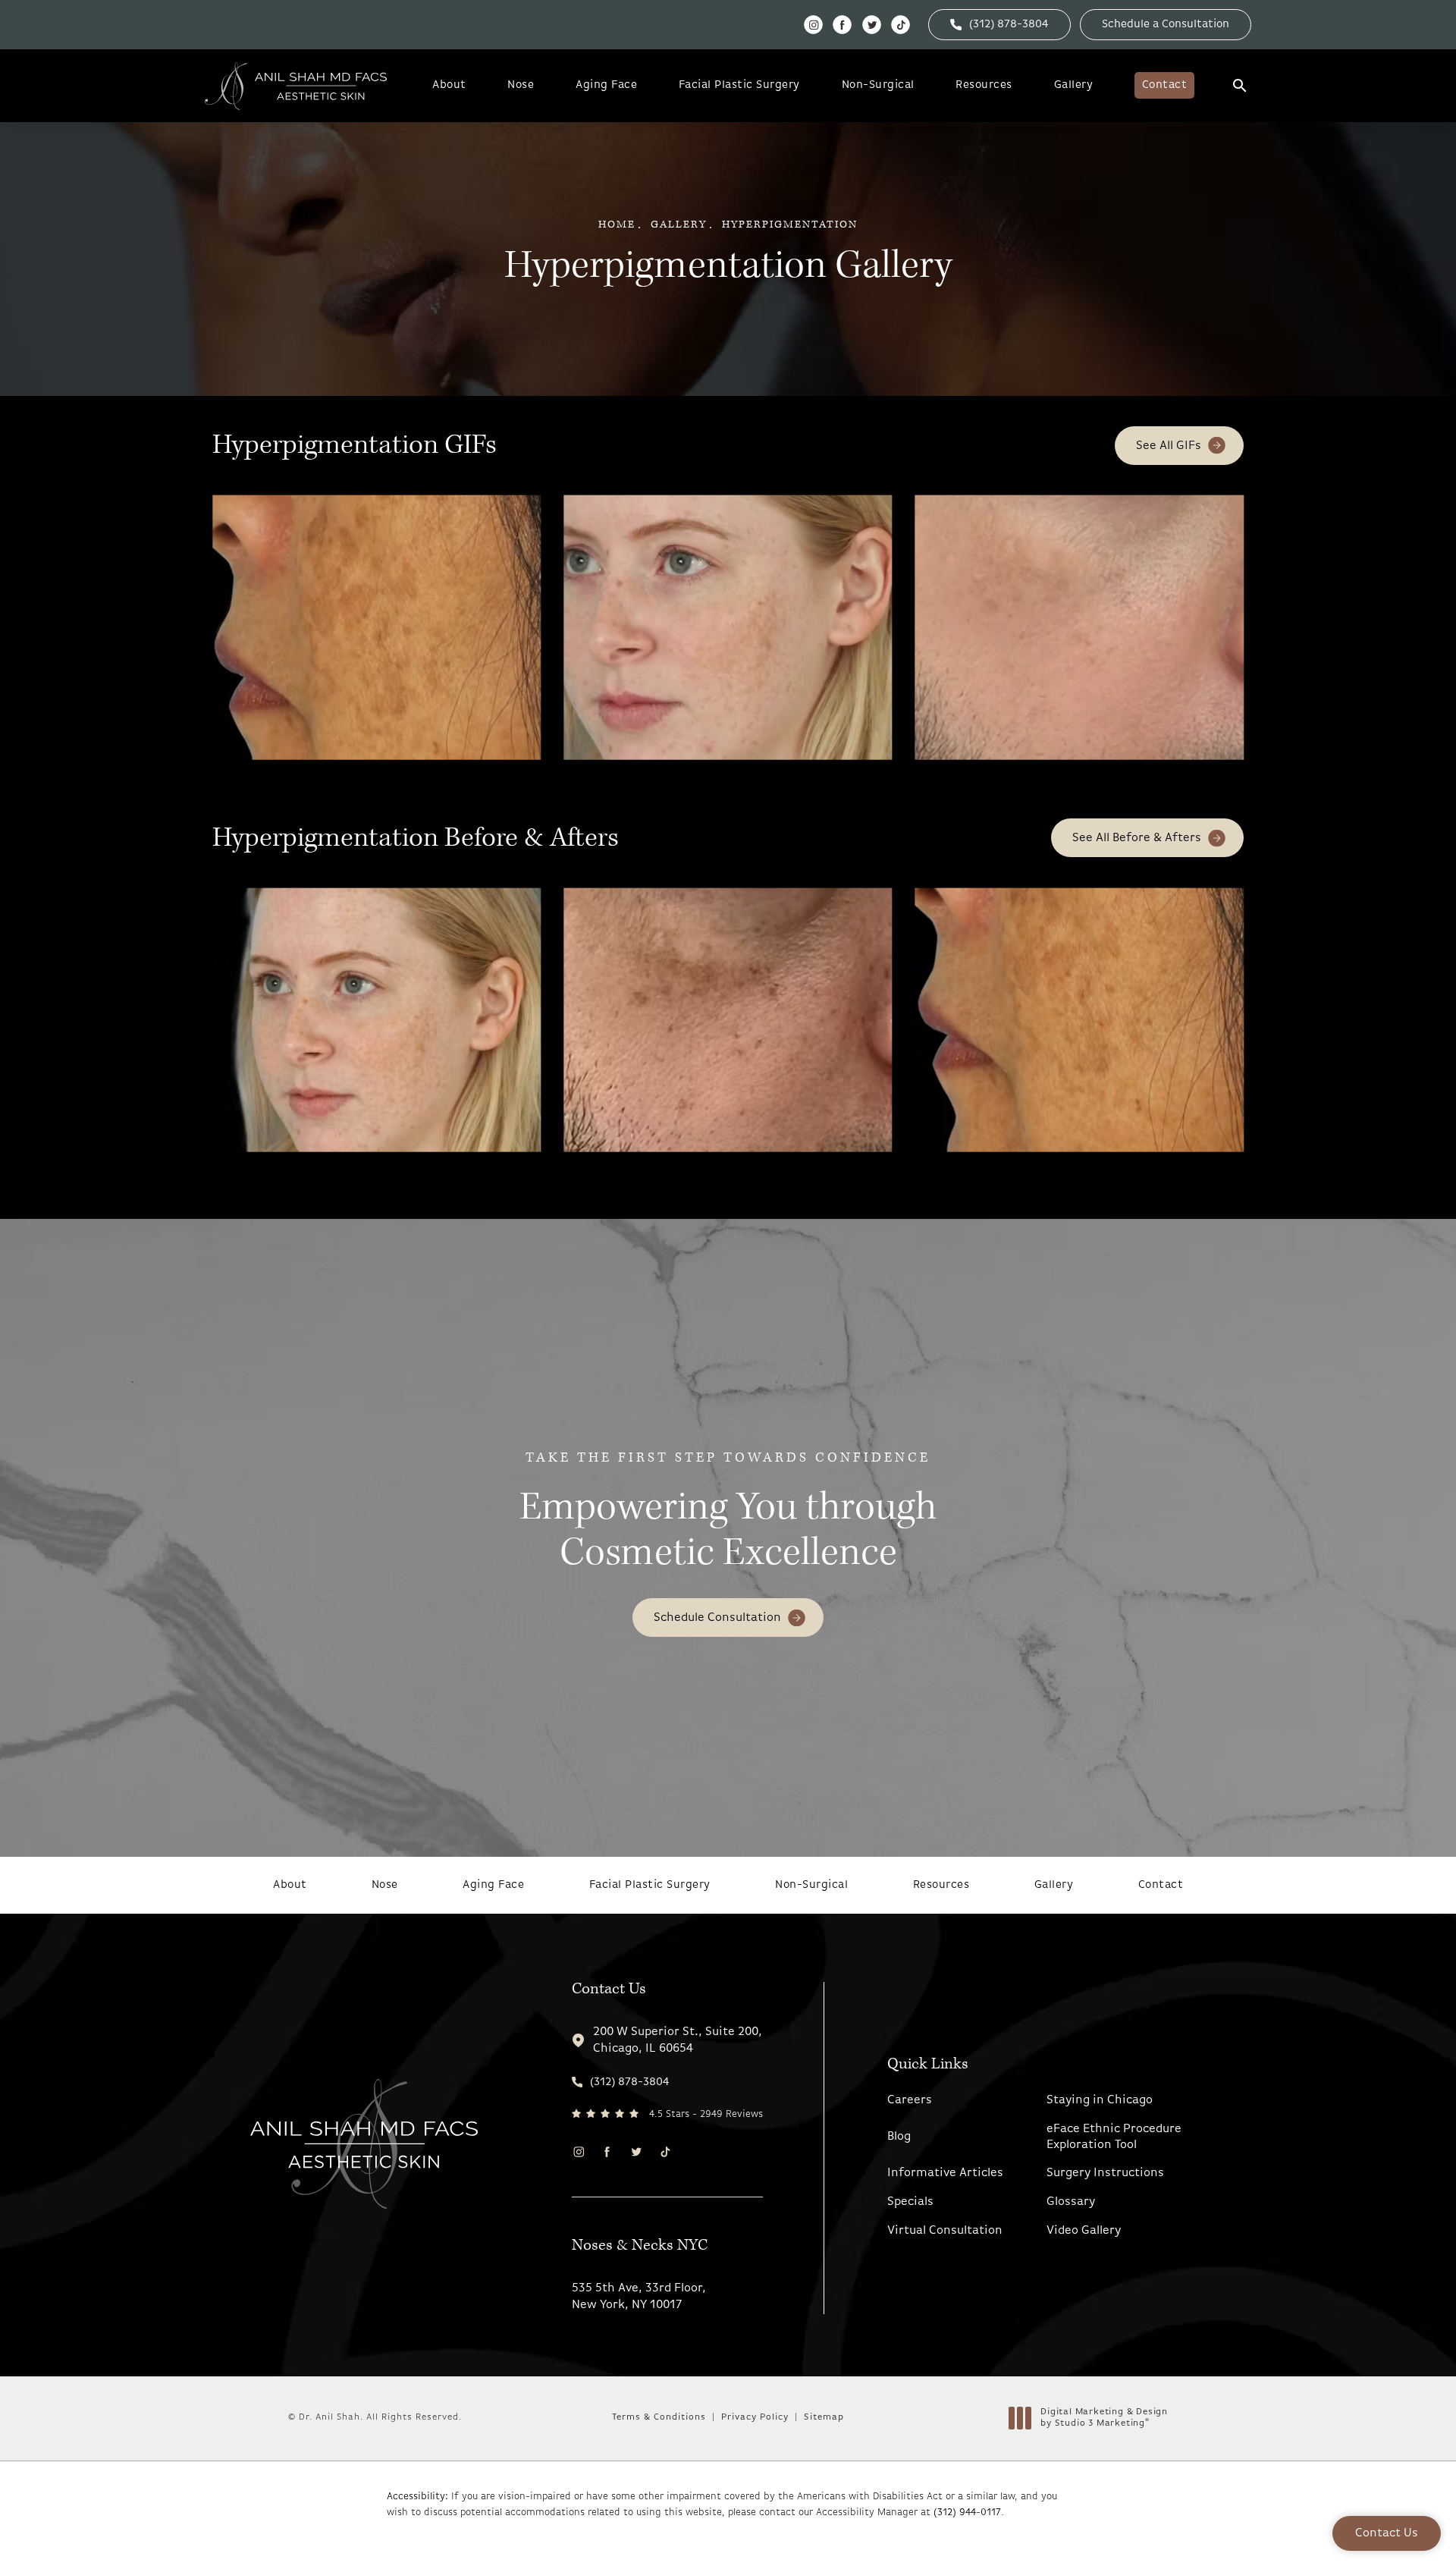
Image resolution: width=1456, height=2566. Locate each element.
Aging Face (606, 85)
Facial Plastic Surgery (739, 85)
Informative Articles (945, 2173)
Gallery (1074, 85)
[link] (999, 25)
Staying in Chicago (1100, 2100)
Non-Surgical (878, 85)
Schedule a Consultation (1166, 25)
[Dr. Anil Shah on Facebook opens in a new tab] (842, 25)
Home (617, 225)
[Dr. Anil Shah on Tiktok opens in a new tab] (901, 25)
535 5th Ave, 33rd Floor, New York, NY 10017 (639, 2297)
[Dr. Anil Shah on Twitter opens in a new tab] (872, 25)
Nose (521, 85)
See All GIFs (1169, 446)
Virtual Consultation (945, 2231)
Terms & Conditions (659, 2417)
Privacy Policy (755, 2417)
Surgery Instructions (1105, 2173)
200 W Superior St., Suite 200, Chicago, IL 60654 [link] (678, 2040)
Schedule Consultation (717, 1618)
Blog (899, 2137)
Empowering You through (728, 1513)
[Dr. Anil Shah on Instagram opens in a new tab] (813, 25)
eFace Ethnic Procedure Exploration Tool (1114, 2137)
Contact (1165, 85)
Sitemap (824, 2417)
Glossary (1071, 2202)
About (449, 85)
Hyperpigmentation (790, 225)
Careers (910, 2100)
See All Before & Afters (1137, 838)
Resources (984, 85)
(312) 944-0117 (967, 2513)
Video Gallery (1084, 2231)
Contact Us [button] (1387, 2533)
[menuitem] (813, 25)
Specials (910, 2202)
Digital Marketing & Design (1104, 2419)
